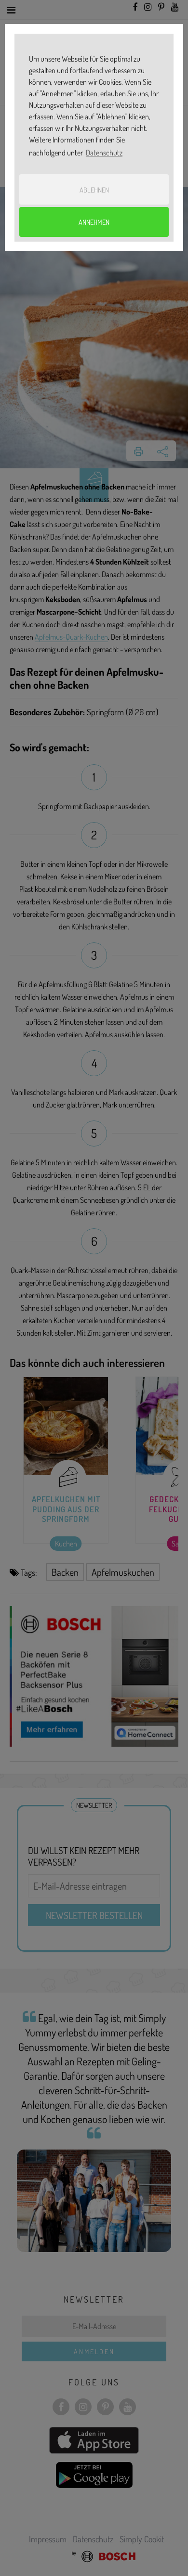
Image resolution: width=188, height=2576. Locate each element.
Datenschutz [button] (104, 153)
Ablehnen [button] (94, 190)
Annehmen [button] (94, 222)
